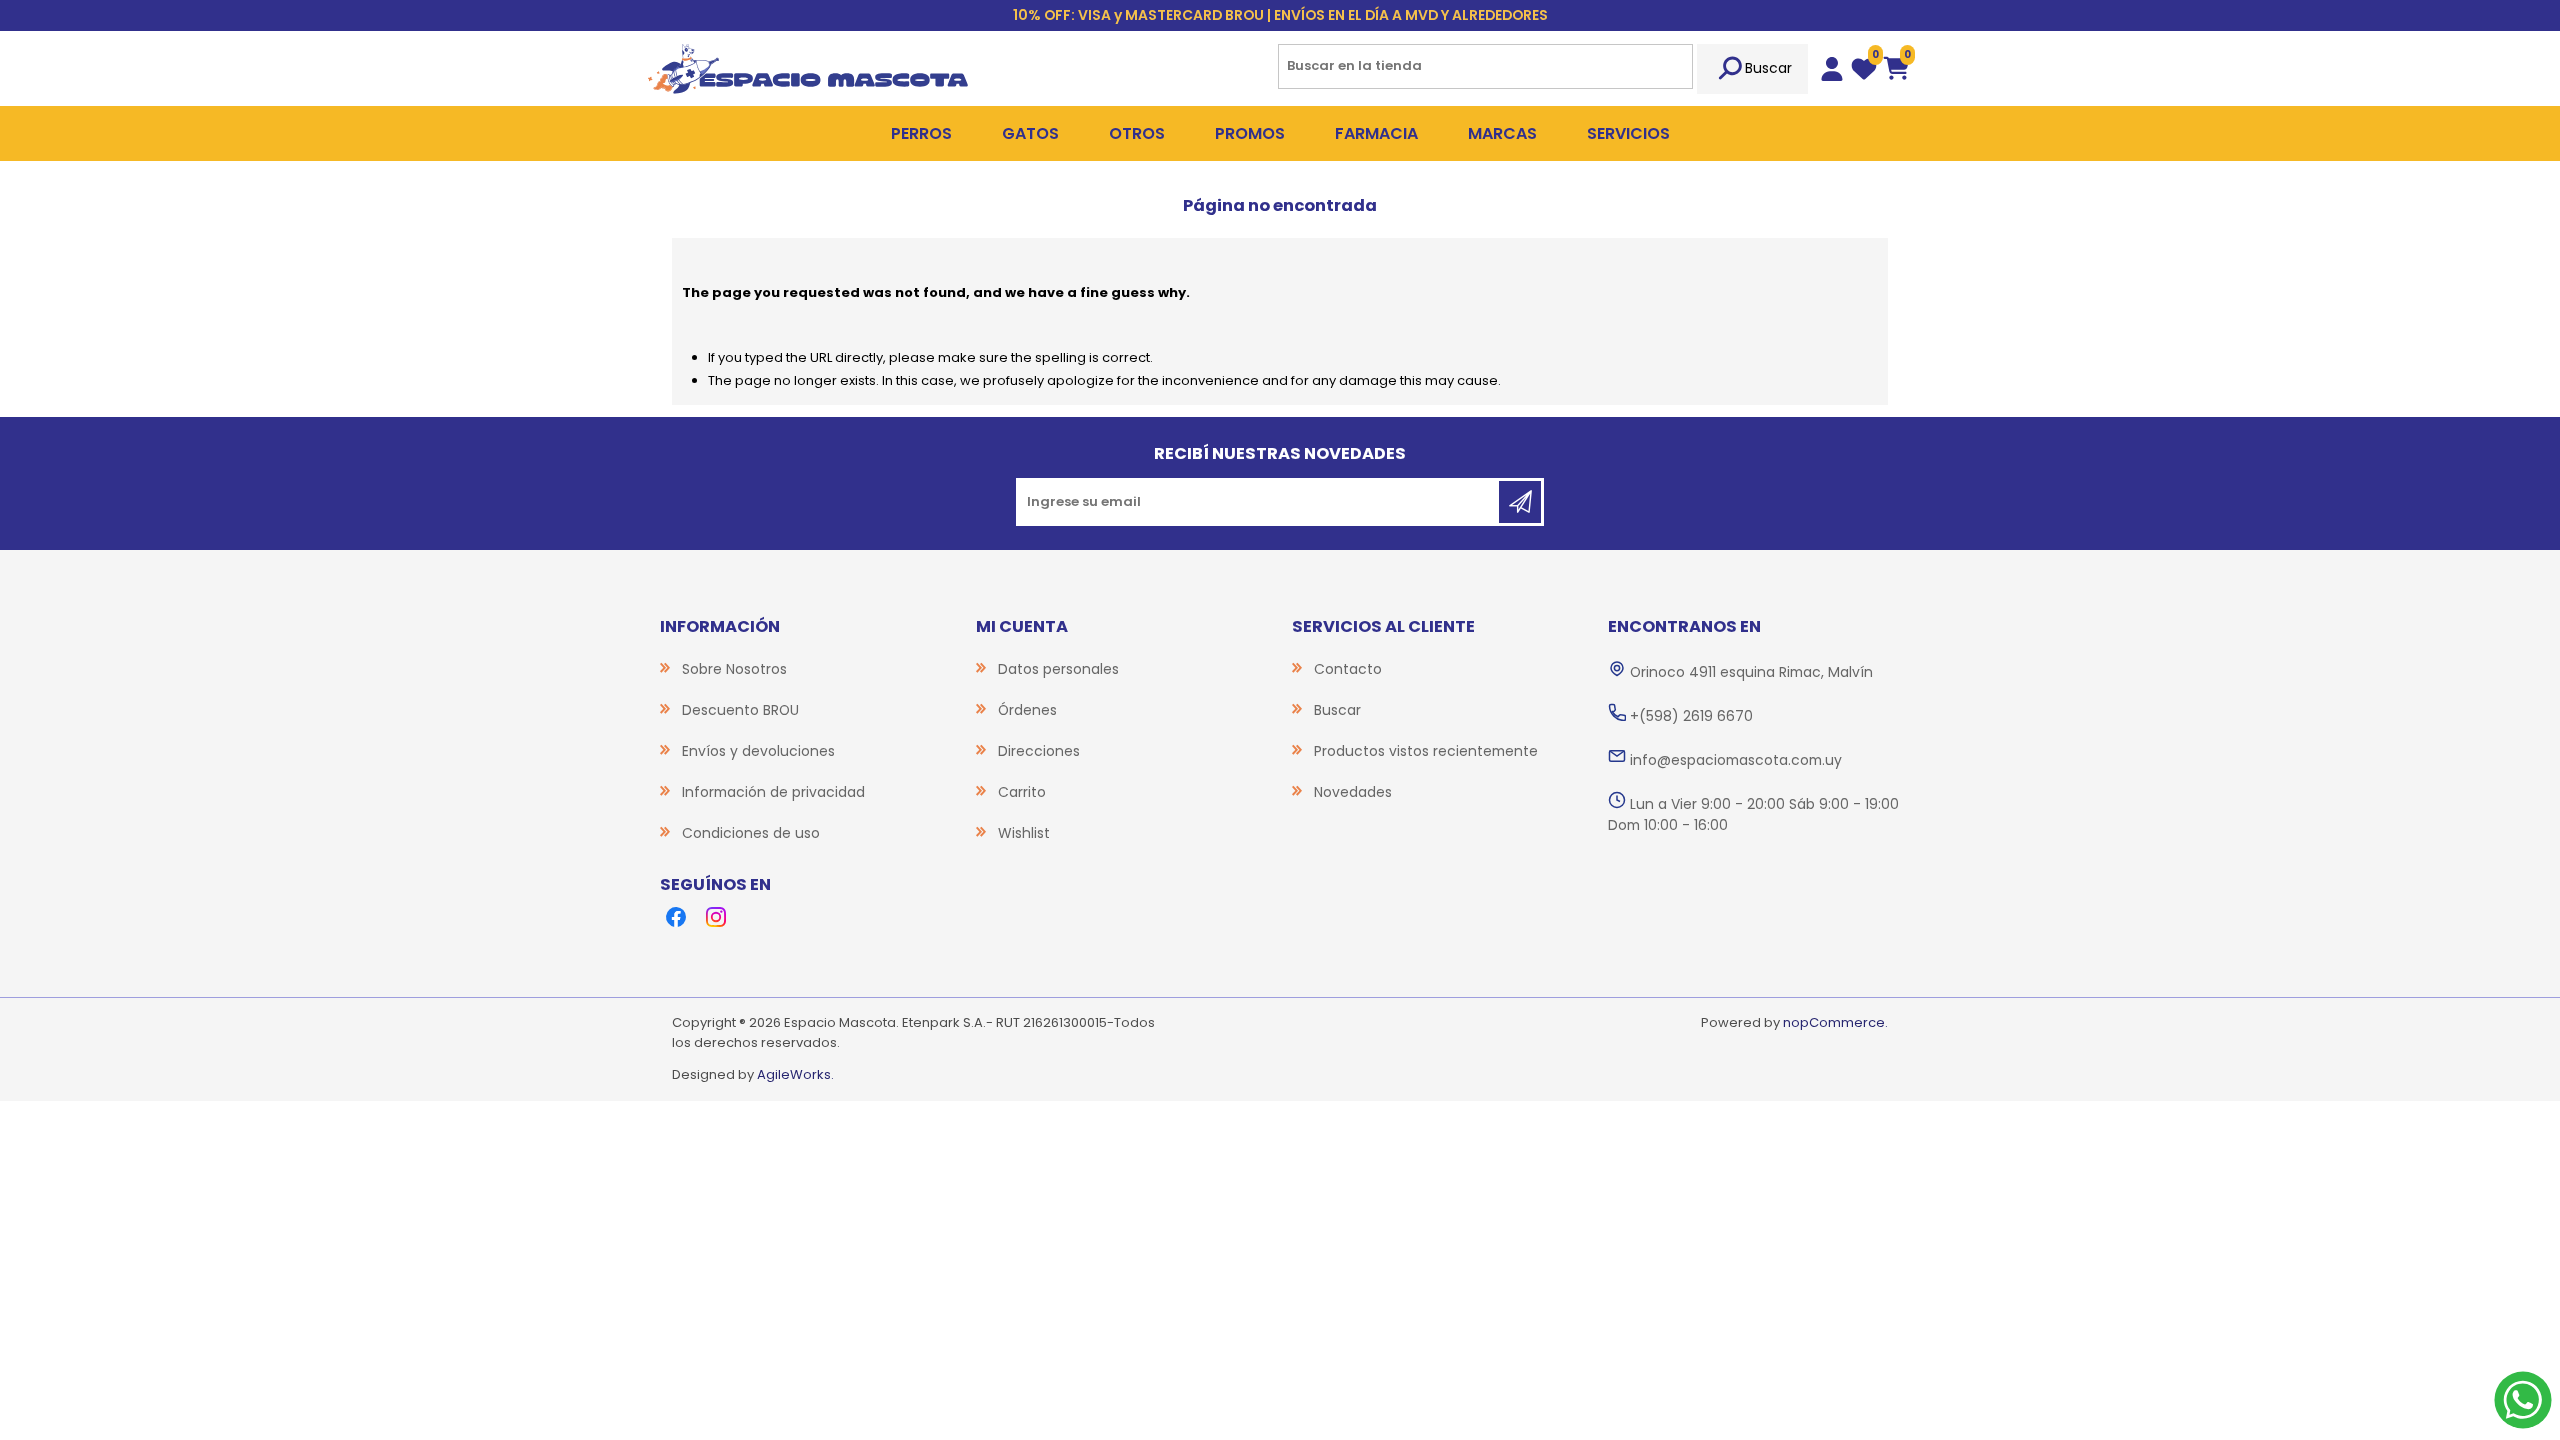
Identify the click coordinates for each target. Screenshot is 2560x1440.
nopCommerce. (1835, 1022)
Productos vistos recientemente (1426, 751)
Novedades (1353, 792)
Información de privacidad (773, 792)
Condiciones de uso (751, 833)
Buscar (1768, 68)
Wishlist (1024, 833)
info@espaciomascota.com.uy (1736, 760)
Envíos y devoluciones (758, 751)
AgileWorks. (795, 1074)
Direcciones (1039, 751)
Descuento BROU (740, 710)
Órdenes (1027, 710)
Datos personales (1058, 669)
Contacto (1348, 669)
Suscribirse (1520, 502)
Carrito (1022, 792)
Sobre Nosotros (734, 669)
